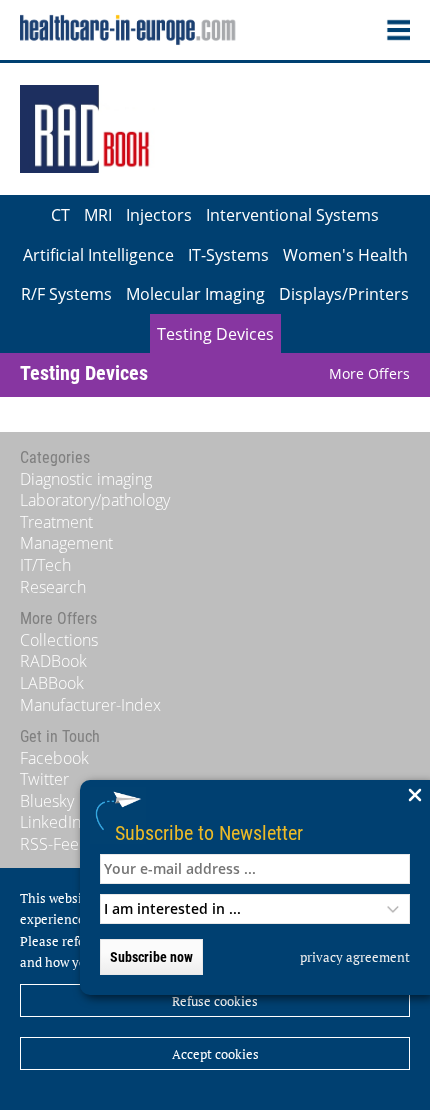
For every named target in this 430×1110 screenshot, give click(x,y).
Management (66, 543)
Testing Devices (215, 334)
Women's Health (345, 255)
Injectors (159, 215)
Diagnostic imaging (86, 479)
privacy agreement (355, 957)
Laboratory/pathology (95, 500)
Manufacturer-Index (90, 705)
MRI (98, 215)
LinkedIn (50, 822)
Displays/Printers (344, 294)
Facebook (54, 758)
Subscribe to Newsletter (209, 832)
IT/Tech (45, 565)
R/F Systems (66, 294)
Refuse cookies (215, 1001)
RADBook (53, 661)
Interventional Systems (292, 215)
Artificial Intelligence (98, 255)
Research (53, 587)
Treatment (56, 522)
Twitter (44, 779)
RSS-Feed (54, 844)
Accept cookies (215, 1054)
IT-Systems (228, 255)
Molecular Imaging (195, 294)
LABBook (52, 683)
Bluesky (47, 801)
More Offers (369, 373)
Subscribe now (151, 957)
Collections (59, 640)
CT (60, 215)
